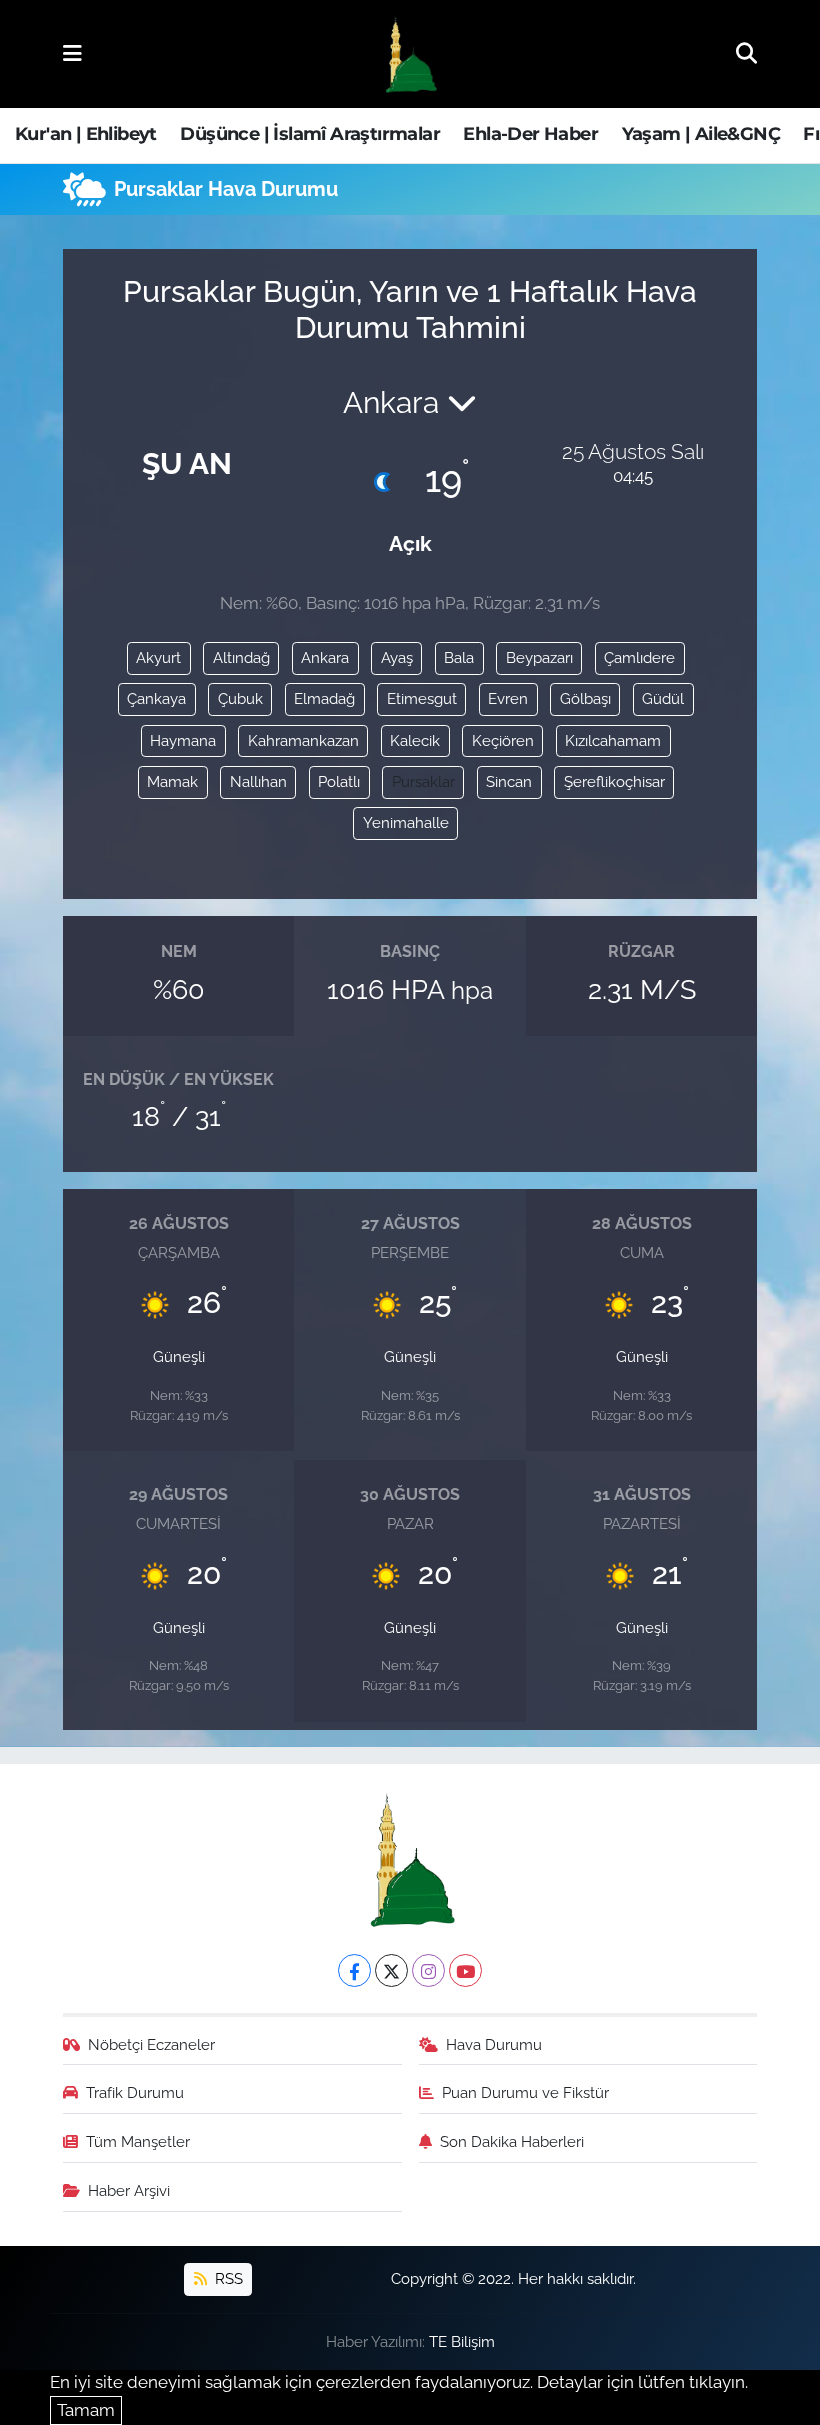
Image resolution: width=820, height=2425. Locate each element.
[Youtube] (465, 1970)
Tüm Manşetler (138, 2141)
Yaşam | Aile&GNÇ (701, 134)
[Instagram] (428, 1970)
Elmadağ (324, 698)
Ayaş (397, 657)
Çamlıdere (639, 657)
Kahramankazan (303, 740)
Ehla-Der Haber (530, 134)
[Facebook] (354, 1970)
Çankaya (156, 698)
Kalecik (415, 740)
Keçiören (503, 740)
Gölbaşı (585, 698)
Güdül (663, 698)
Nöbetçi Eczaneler (151, 2044)
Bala (459, 657)
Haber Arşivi (129, 2190)
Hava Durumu (494, 2044)
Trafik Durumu (135, 2092)
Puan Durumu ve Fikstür (525, 2092)
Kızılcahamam (613, 740)
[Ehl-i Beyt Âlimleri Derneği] (409, 54)
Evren (508, 698)
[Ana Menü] (72, 53)
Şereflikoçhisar (614, 781)
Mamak (172, 781)
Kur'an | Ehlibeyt (86, 134)
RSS (227, 2278)
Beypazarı (539, 657)
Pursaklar (423, 781)
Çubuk (240, 698)
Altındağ (241, 657)
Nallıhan (258, 781)
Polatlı (339, 781)
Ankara (325, 657)
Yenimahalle (406, 822)
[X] (391, 1970)
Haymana (183, 740)
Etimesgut (422, 698)
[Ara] (746, 53)
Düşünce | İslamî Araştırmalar (310, 134)
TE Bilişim (462, 2341)
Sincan (509, 781)
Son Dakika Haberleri (512, 2141)
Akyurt (158, 657)
